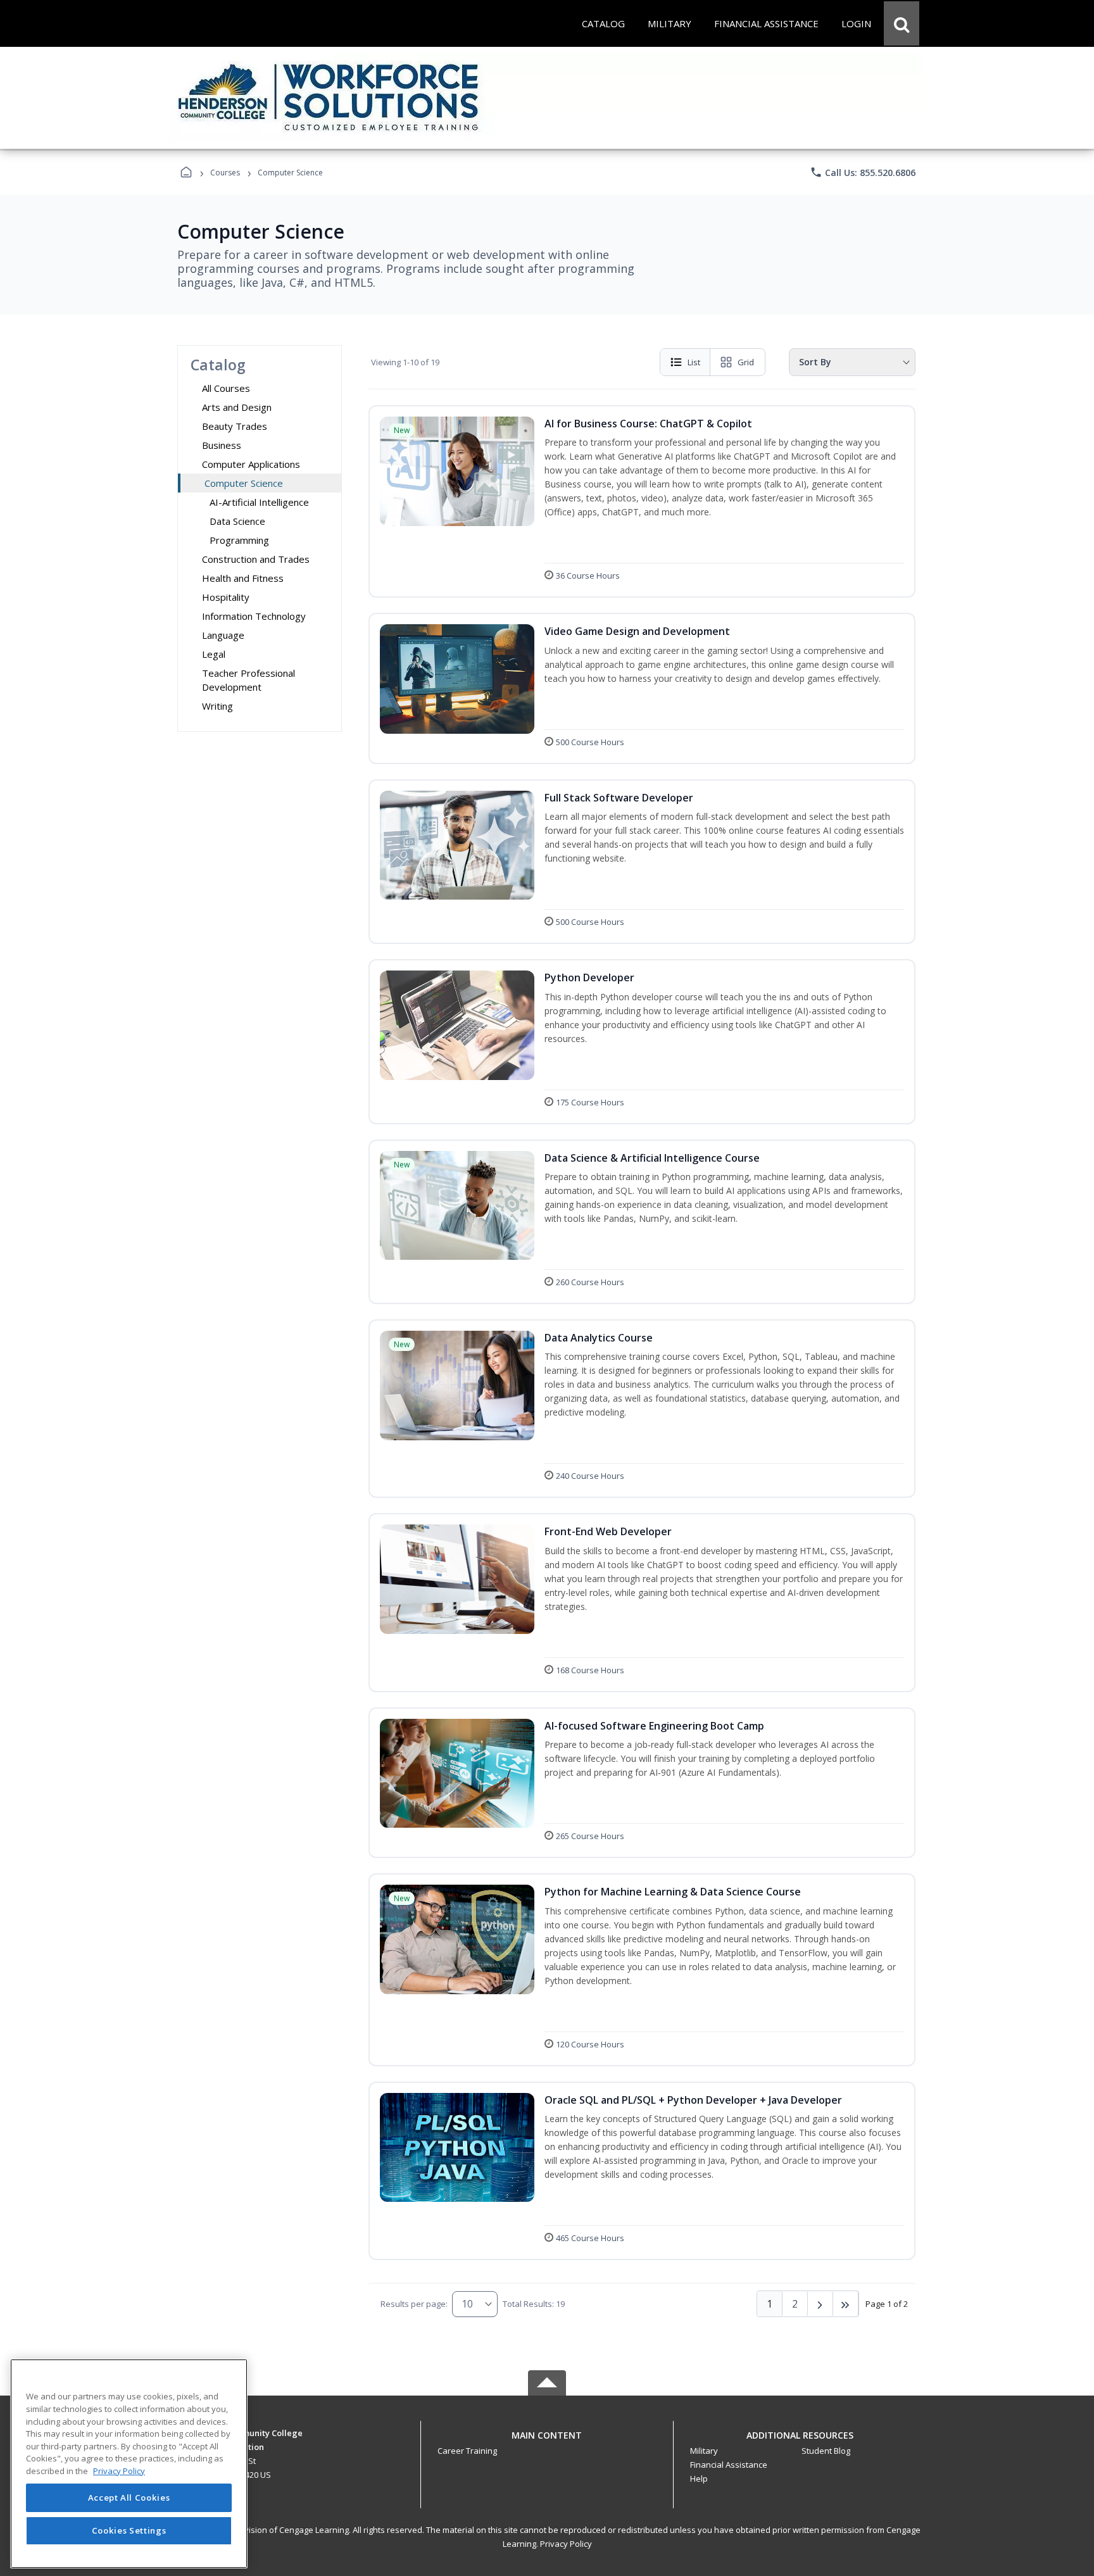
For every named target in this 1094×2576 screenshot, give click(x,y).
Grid (746, 362)
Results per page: (414, 2304)
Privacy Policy (566, 2544)
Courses (225, 173)
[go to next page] (820, 2304)
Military (704, 2451)
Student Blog (826, 2451)
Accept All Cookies (129, 2498)
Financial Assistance (729, 2465)
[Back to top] (547, 2442)
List (694, 362)
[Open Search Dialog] (902, 23)
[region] (129, 2464)
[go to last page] (846, 2304)
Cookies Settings (129, 2530)
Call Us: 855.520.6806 (863, 172)
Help (699, 2479)
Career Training (467, 2451)
